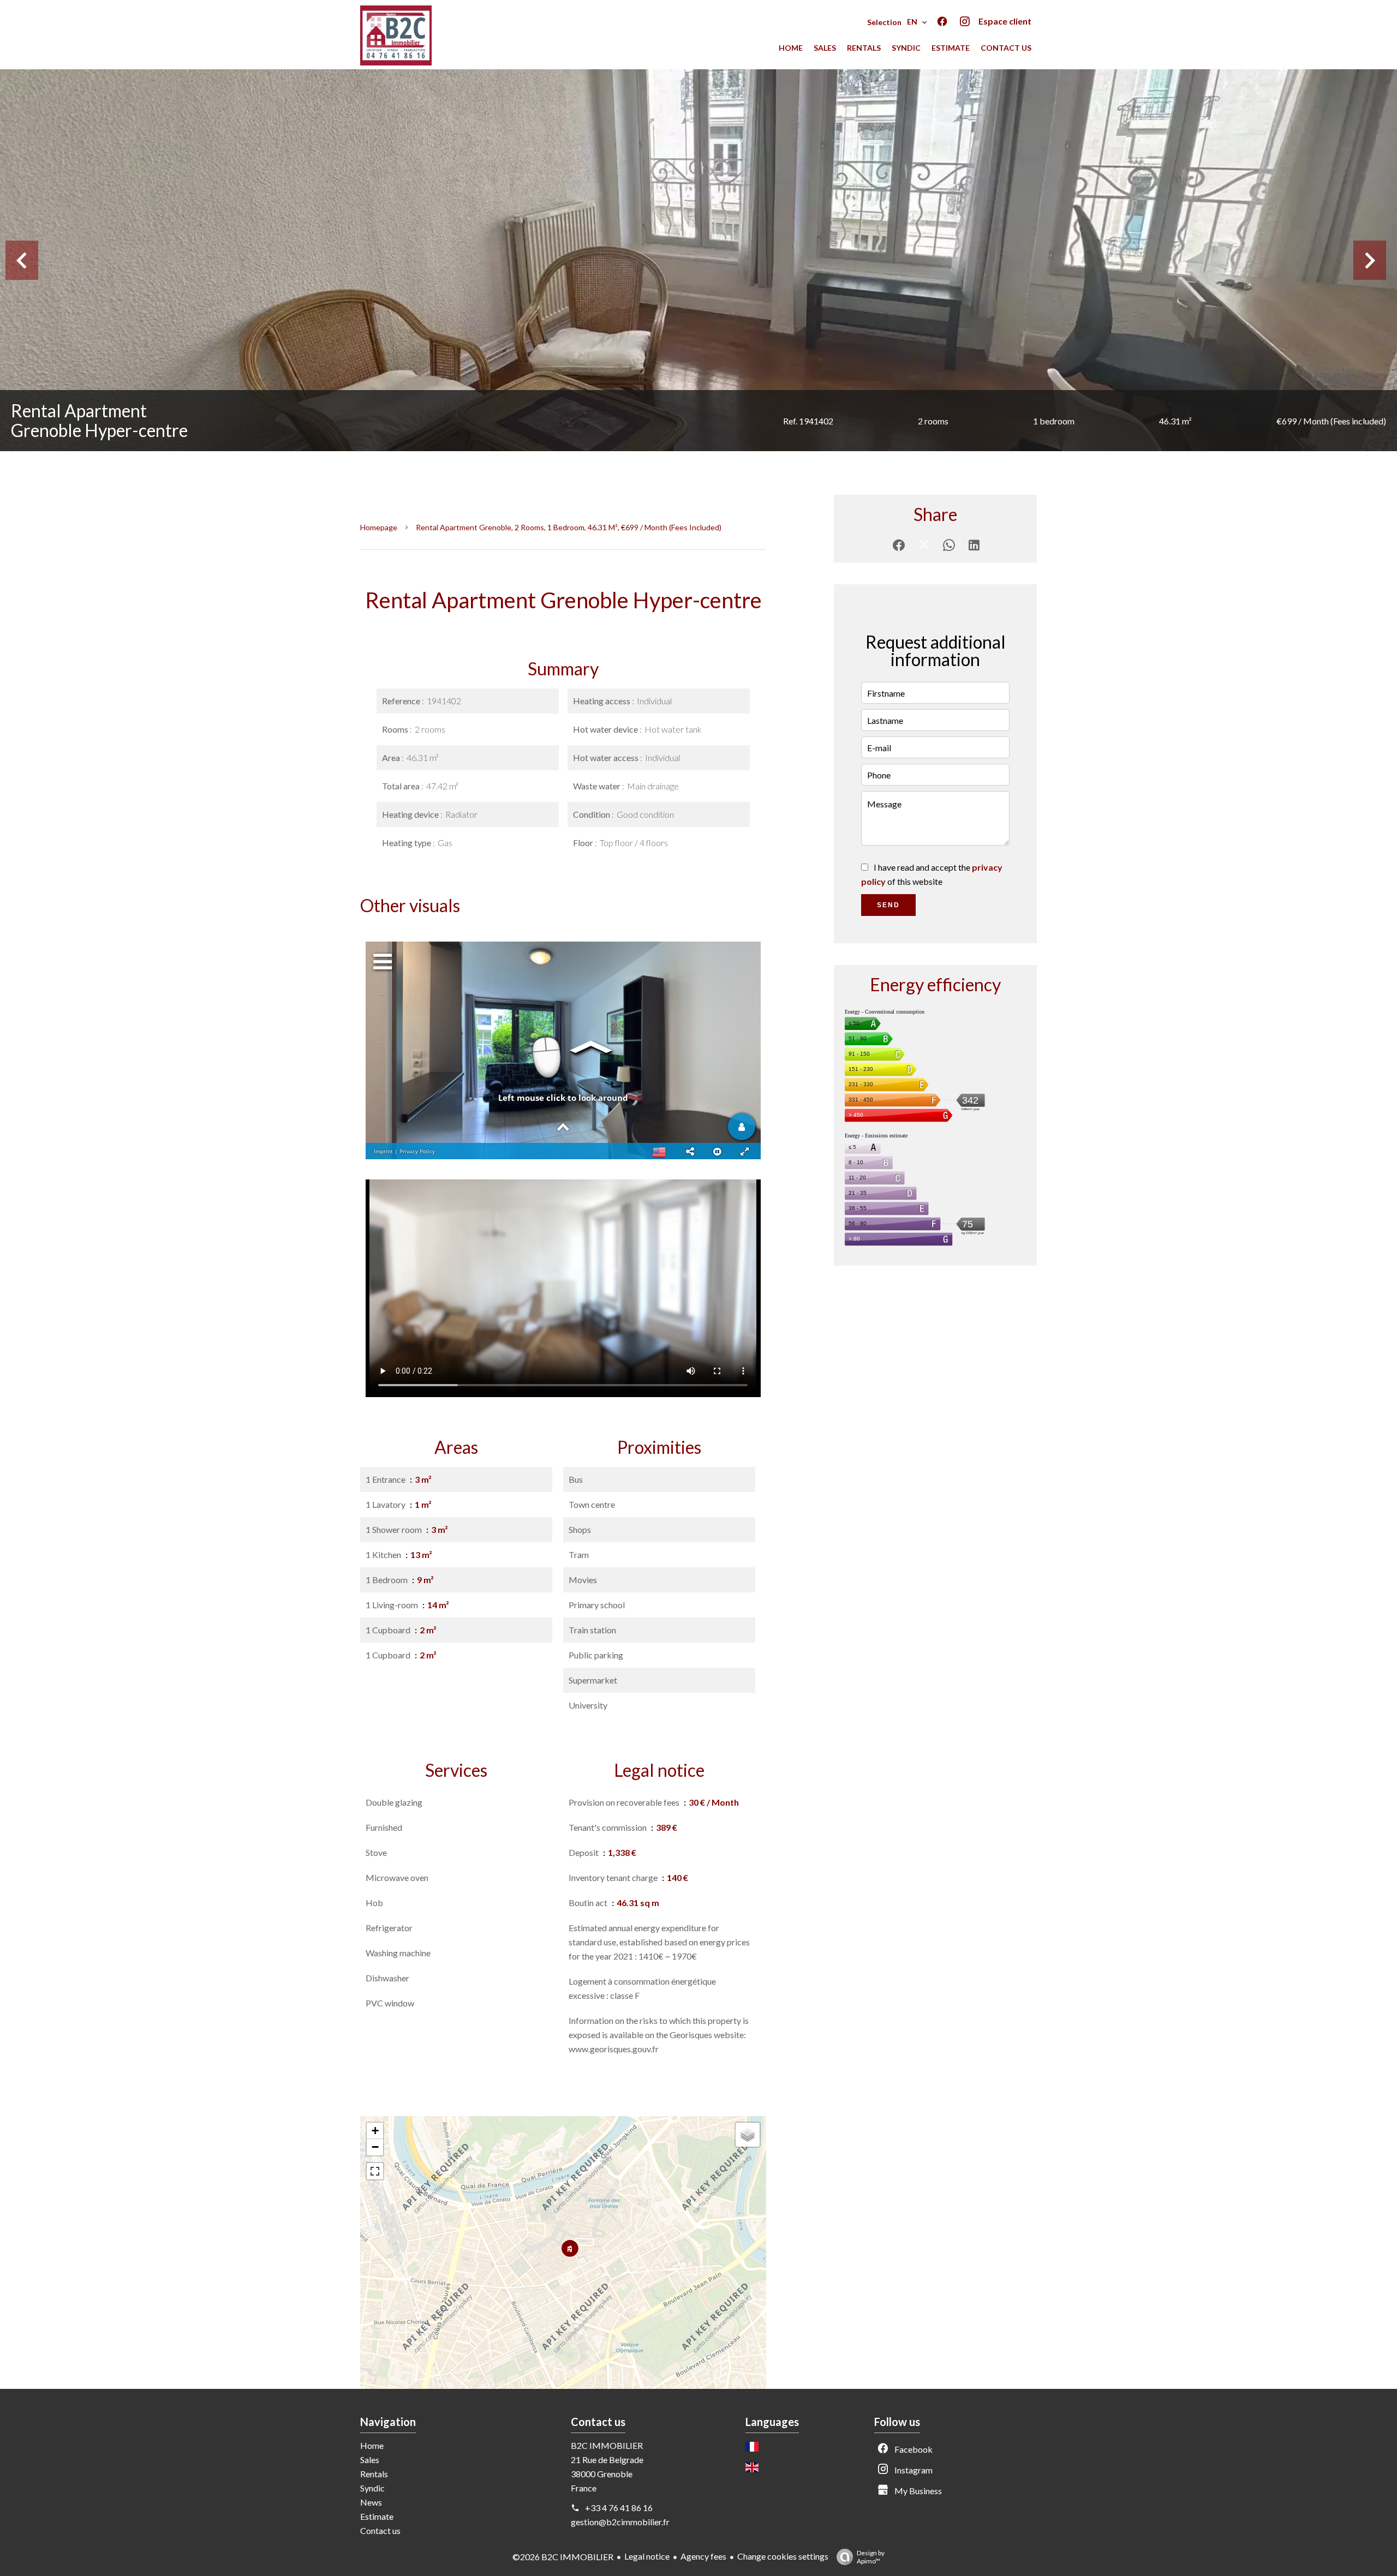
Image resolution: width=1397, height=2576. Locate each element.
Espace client (1005, 21)
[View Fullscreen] (375, 2171)
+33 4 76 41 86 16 (619, 2508)
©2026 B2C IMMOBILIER (563, 2557)
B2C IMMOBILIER (607, 2445)
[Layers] (748, 2135)
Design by (871, 2557)
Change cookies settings (783, 2556)
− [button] (375, 2147)
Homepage (379, 527)
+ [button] (375, 2131)
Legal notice (647, 2556)
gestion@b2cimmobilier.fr (620, 2522)
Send (888, 905)
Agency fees (703, 2556)
